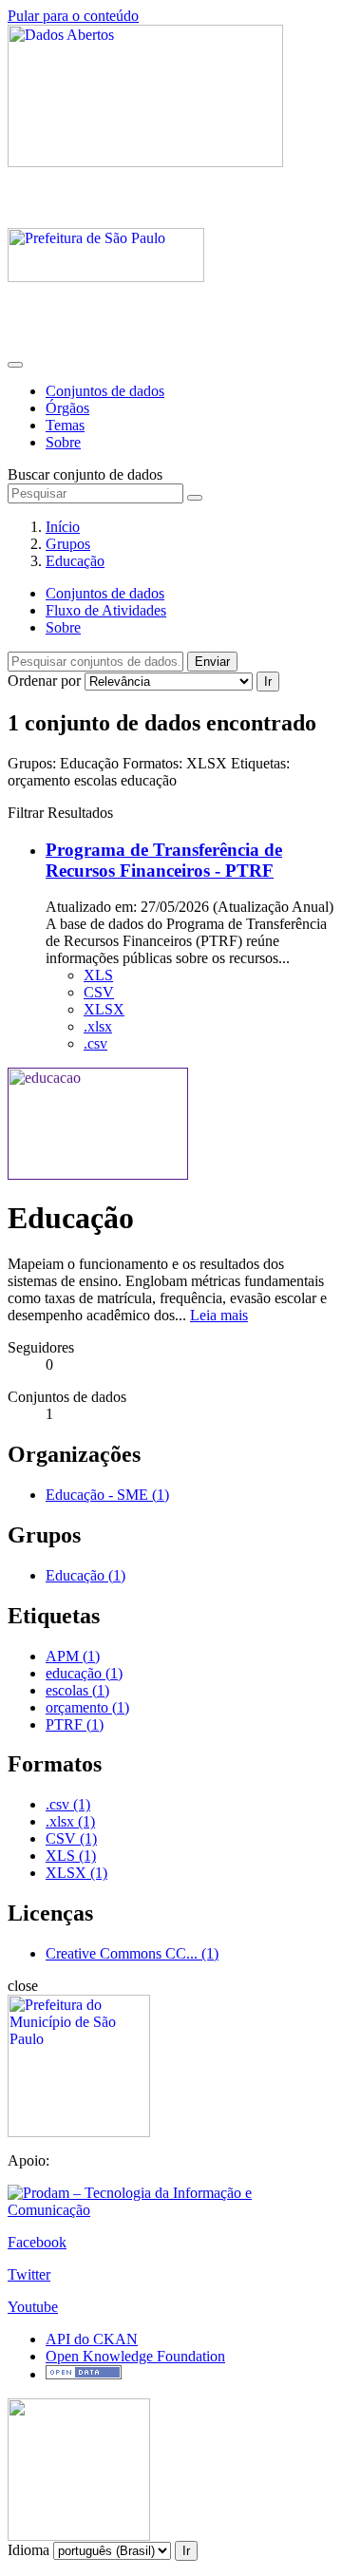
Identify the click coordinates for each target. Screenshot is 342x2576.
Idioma (28, 2550)
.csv (95, 1043)
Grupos (68, 544)
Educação (75, 561)
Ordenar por (44, 681)
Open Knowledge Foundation (135, 2356)
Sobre (63, 442)
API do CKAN (92, 2339)
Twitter (29, 2274)
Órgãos (67, 408)
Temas (65, 425)
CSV (99, 992)
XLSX (104, 1009)
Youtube (33, 2307)
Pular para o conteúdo (73, 16)
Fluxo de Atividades (106, 610)
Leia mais (219, 1315)
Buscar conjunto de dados (85, 474)
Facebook (37, 2242)
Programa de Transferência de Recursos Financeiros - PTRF (164, 860)
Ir (268, 682)
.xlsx (98, 1026)
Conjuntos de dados (105, 391)
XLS (98, 975)
